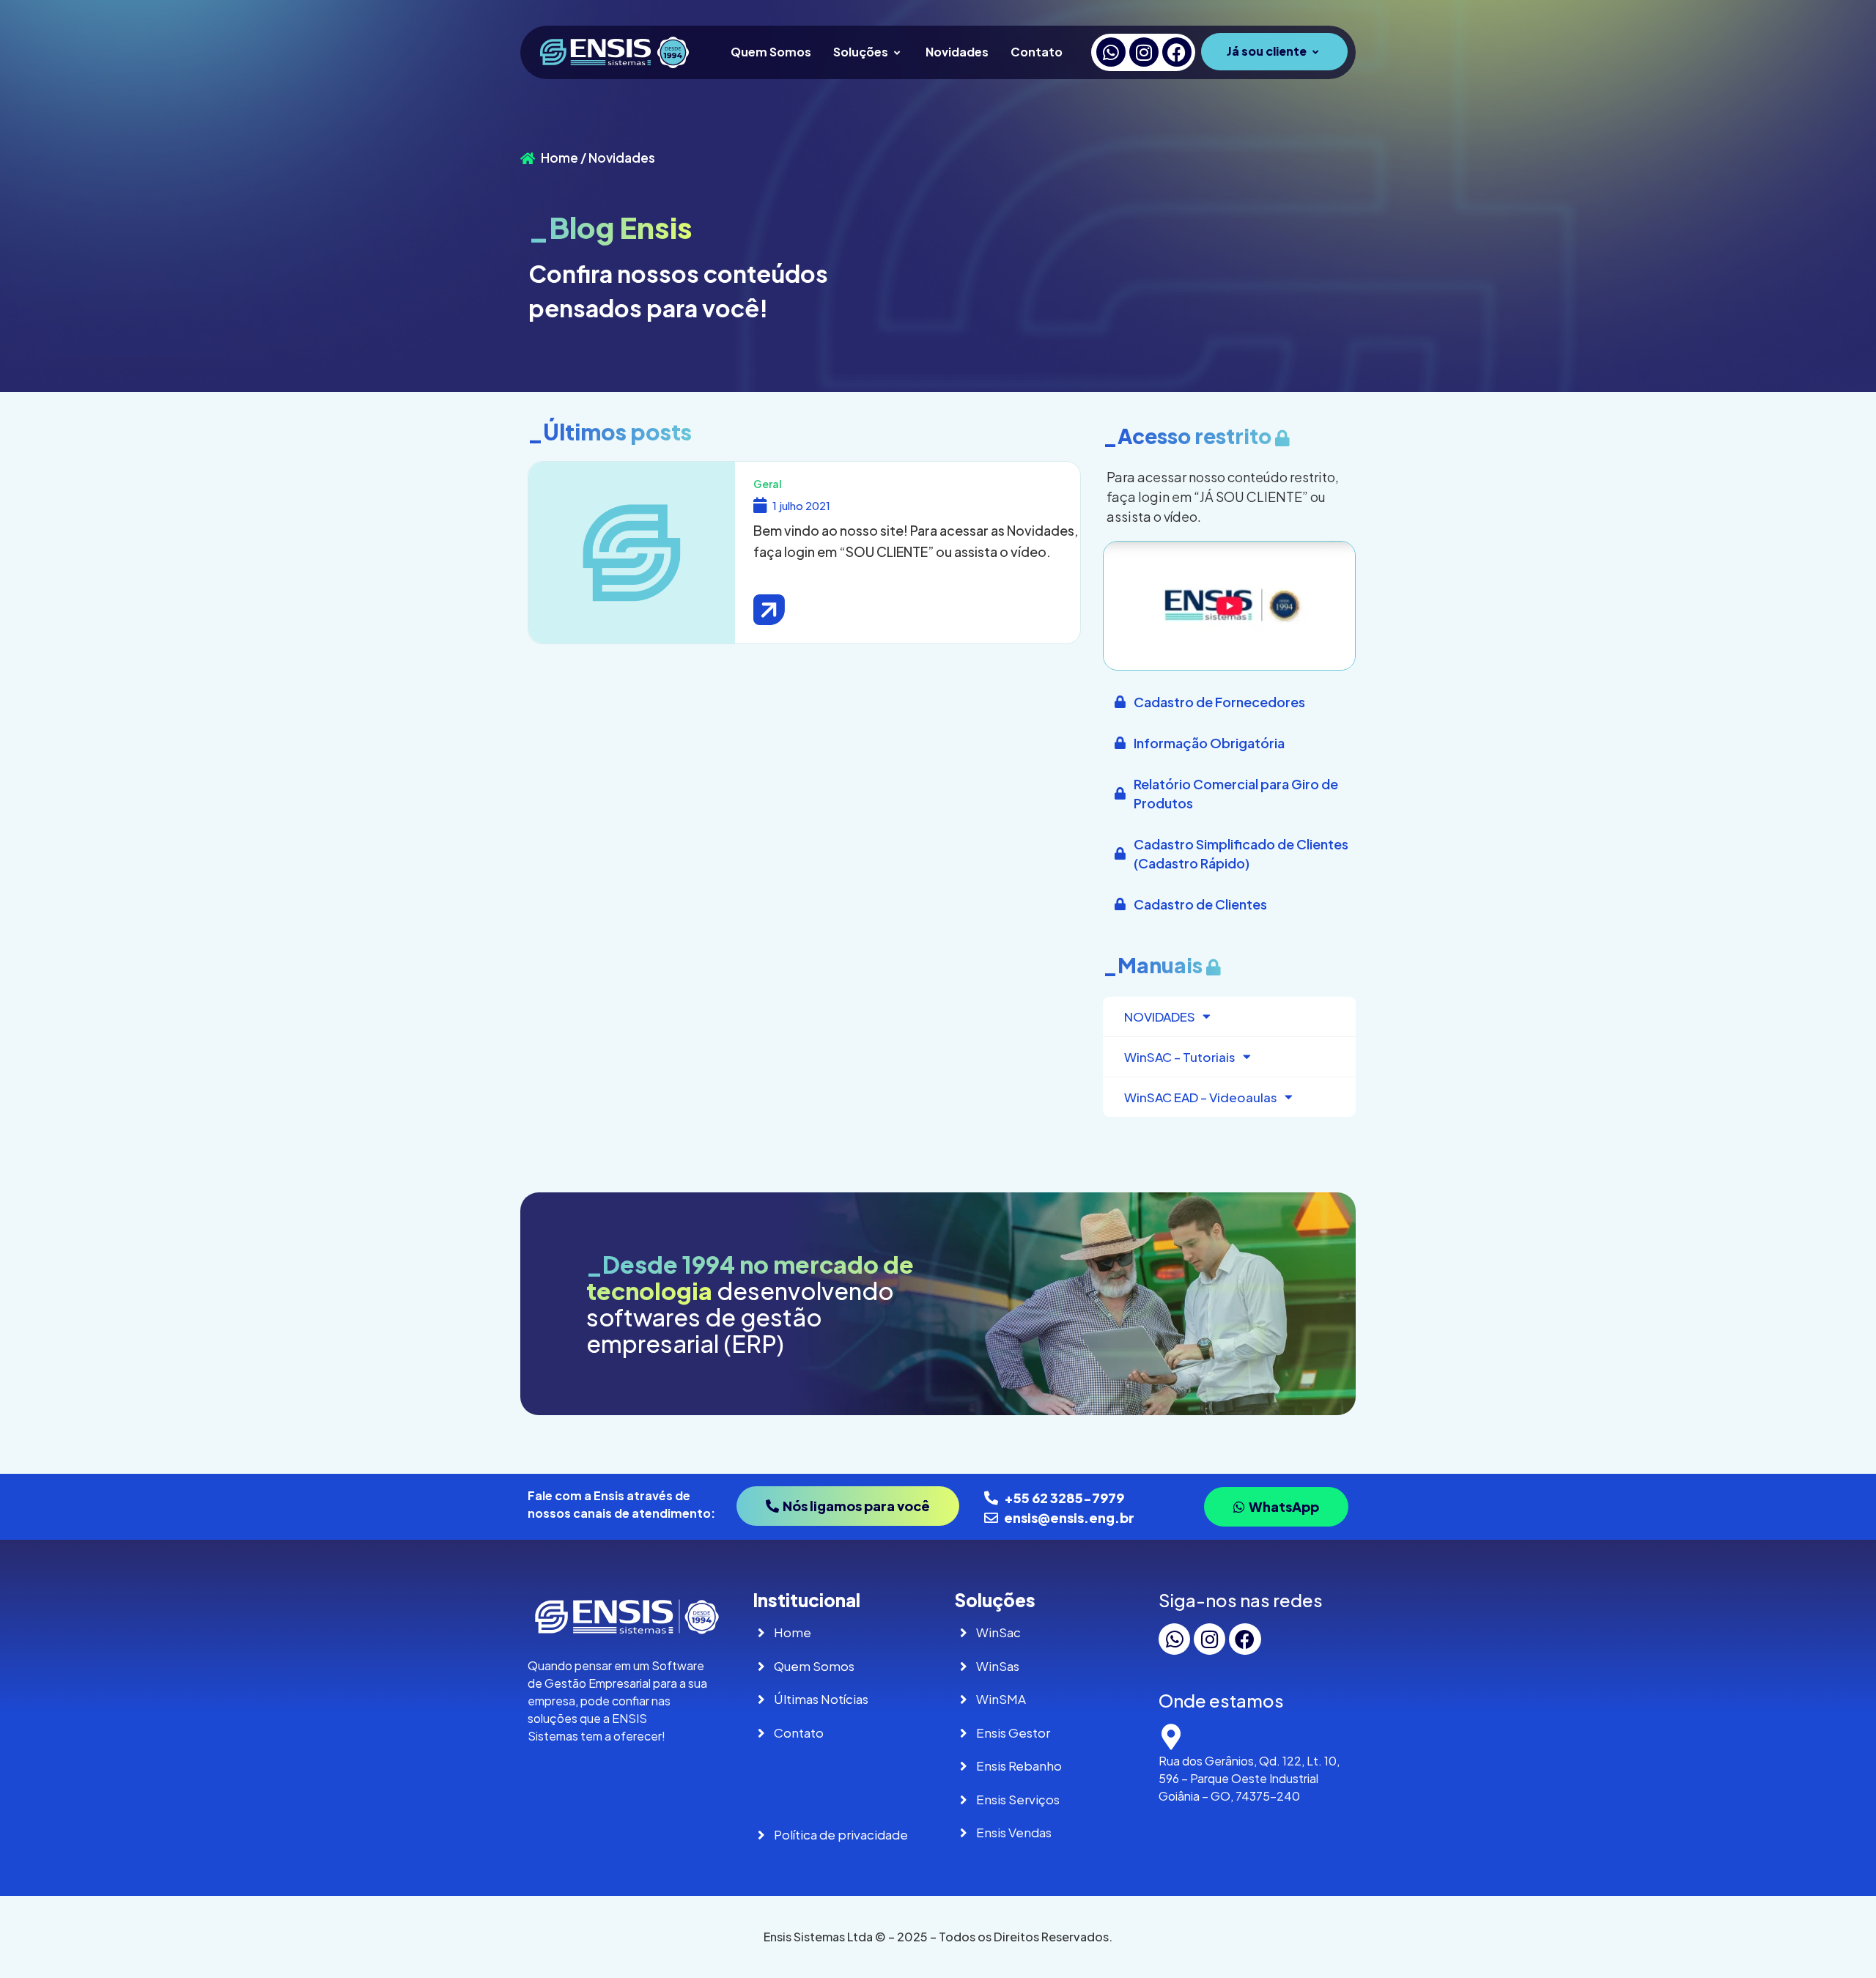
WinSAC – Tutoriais (1180, 1057)
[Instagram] (1144, 52)
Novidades (957, 52)
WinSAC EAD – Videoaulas (1201, 1097)
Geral (768, 484)
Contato (1037, 52)
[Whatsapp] (1111, 52)
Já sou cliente (1267, 51)
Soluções (861, 52)
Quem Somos (771, 52)
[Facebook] (1177, 52)
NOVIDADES (1160, 1016)
